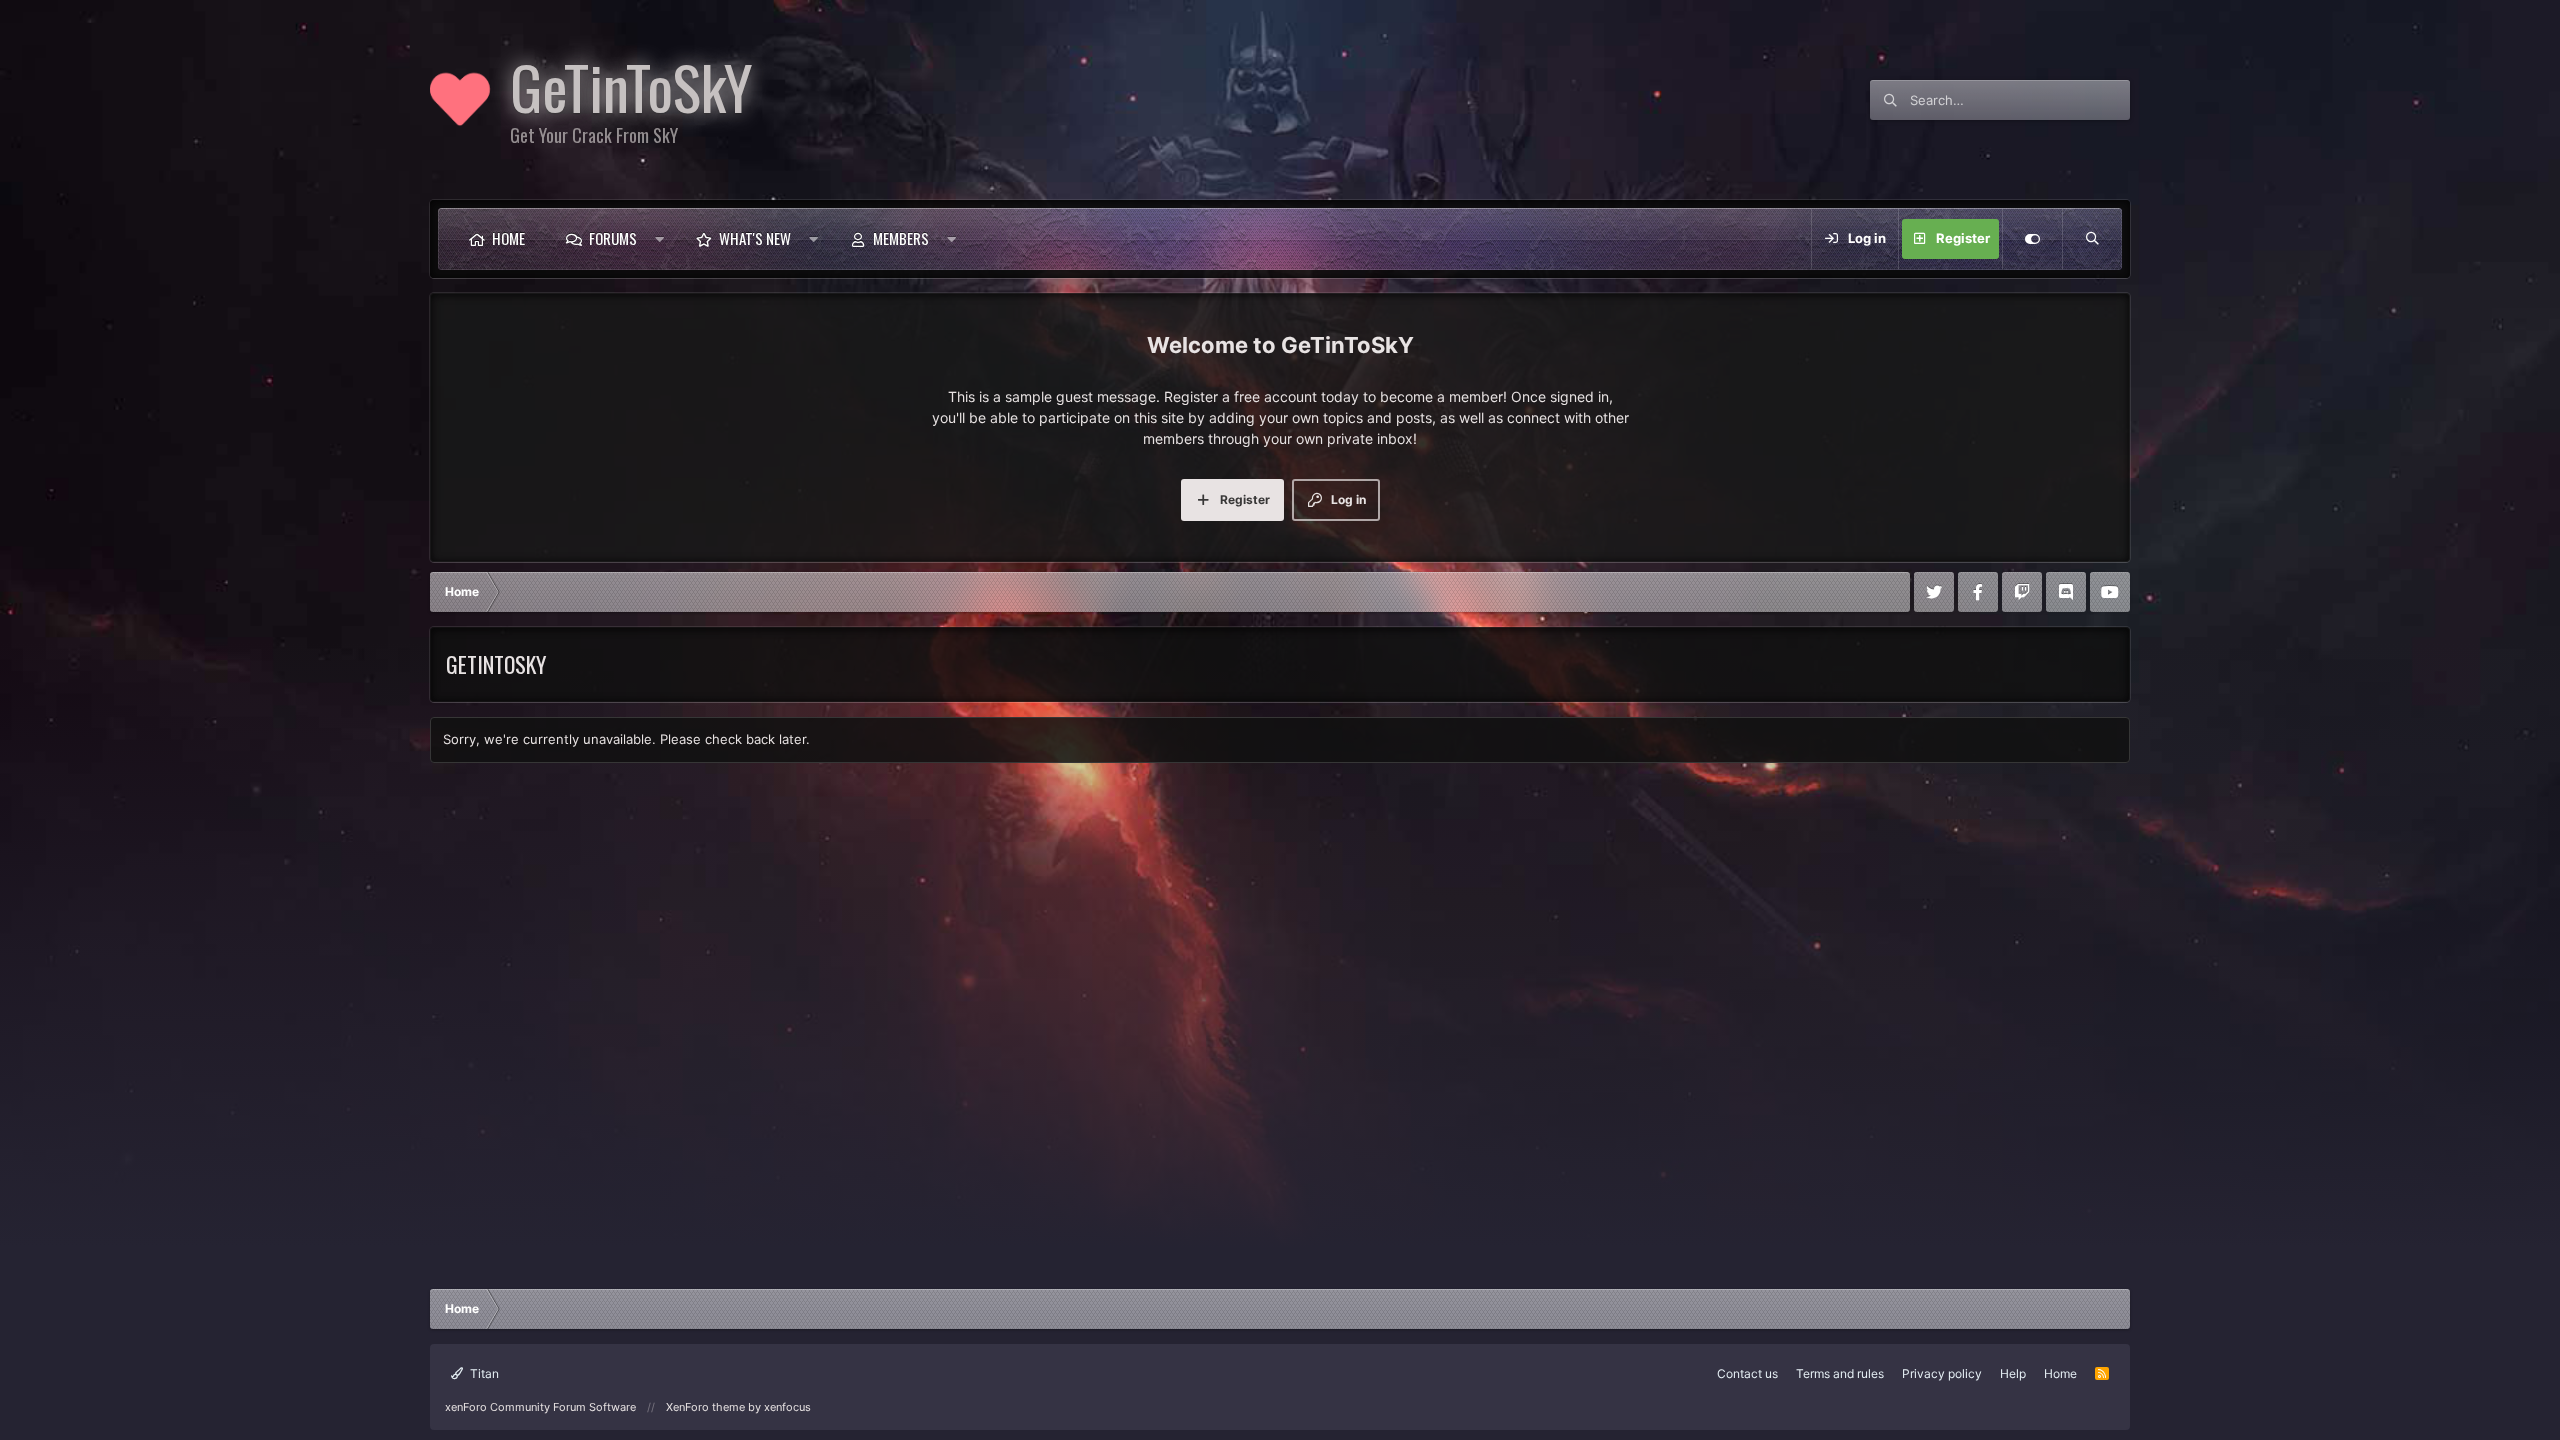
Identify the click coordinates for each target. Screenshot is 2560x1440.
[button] (659, 239)
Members (901, 238)
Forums (613, 238)
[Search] (2092, 239)
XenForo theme (705, 1407)
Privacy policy (1942, 1373)
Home (508, 238)
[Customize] (2032, 239)
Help (2013, 1373)
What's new (755, 238)
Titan (483, 1373)
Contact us (1747, 1373)
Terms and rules (1840, 1373)
